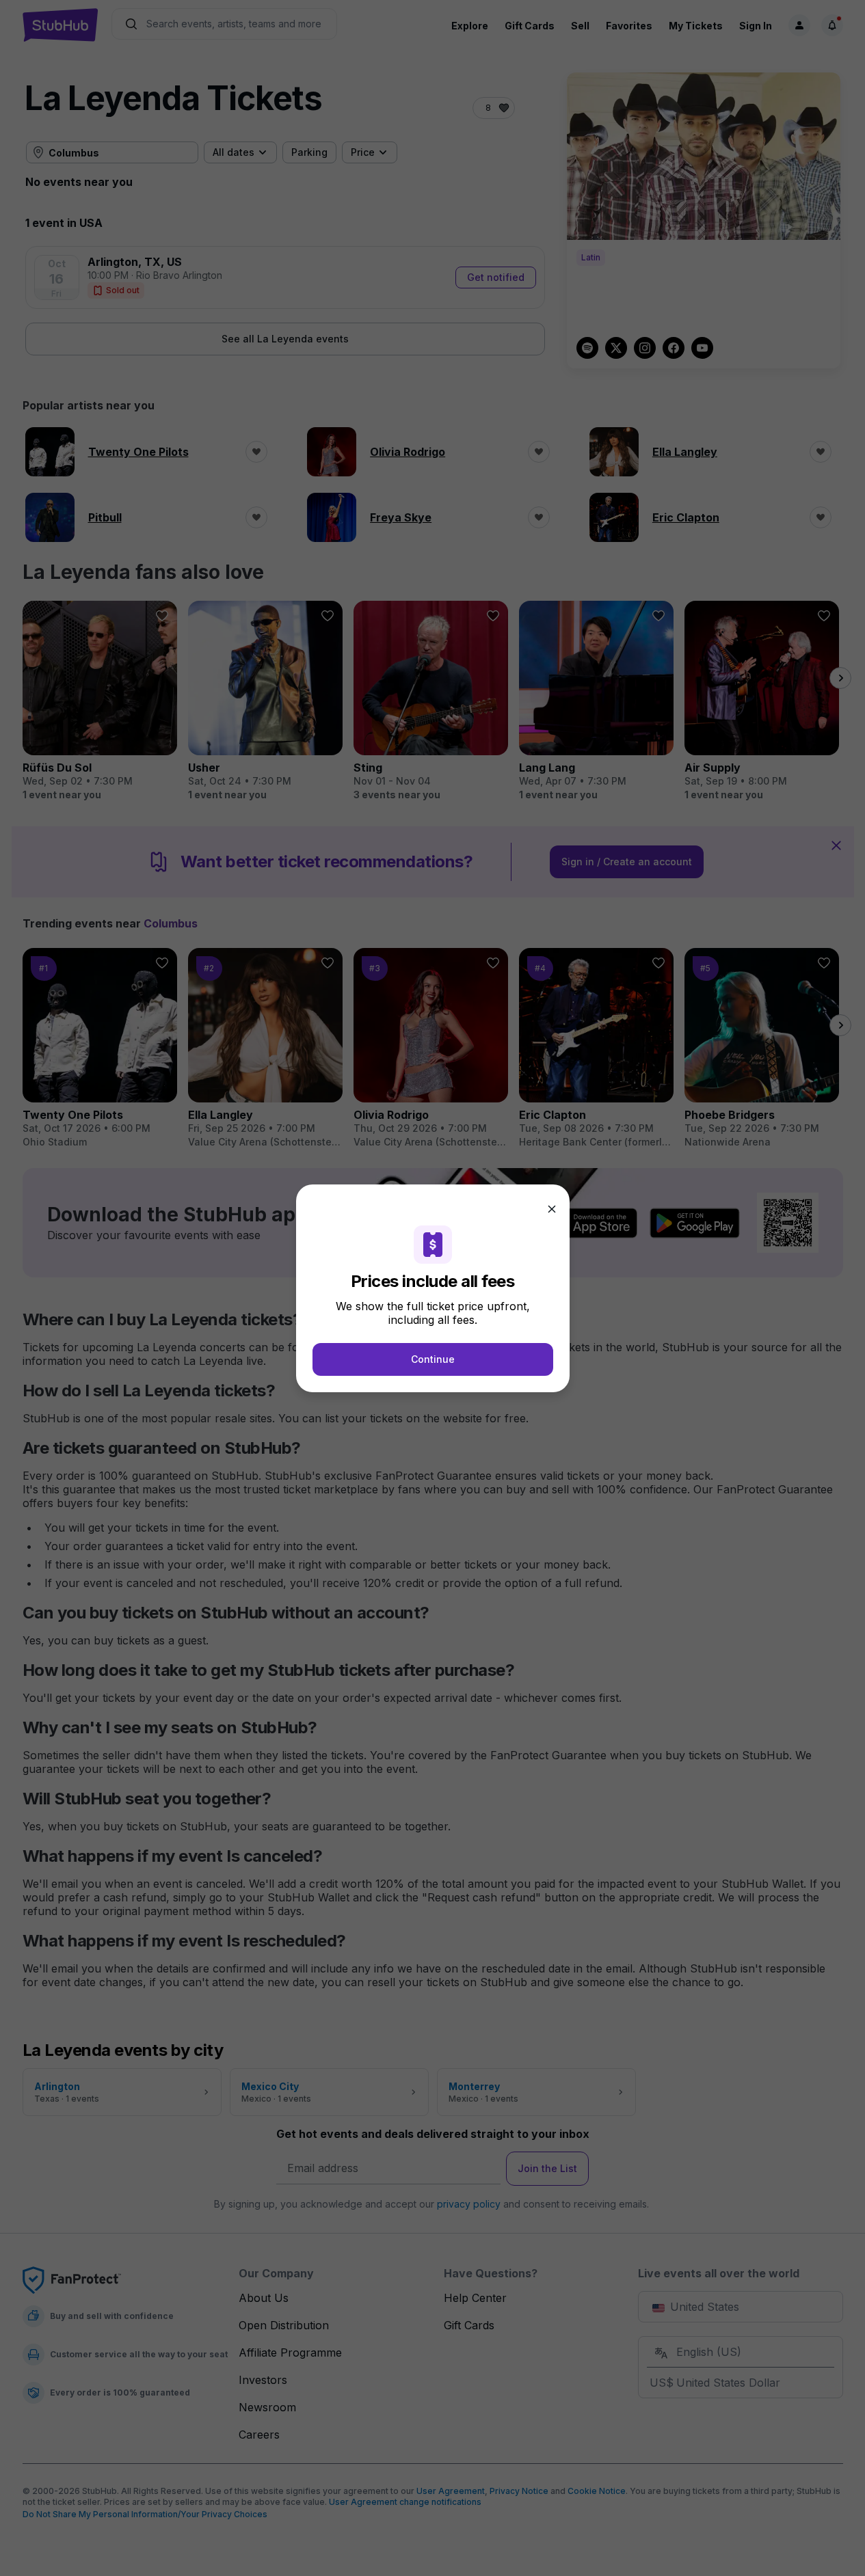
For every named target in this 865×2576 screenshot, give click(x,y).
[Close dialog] (552, 1209)
